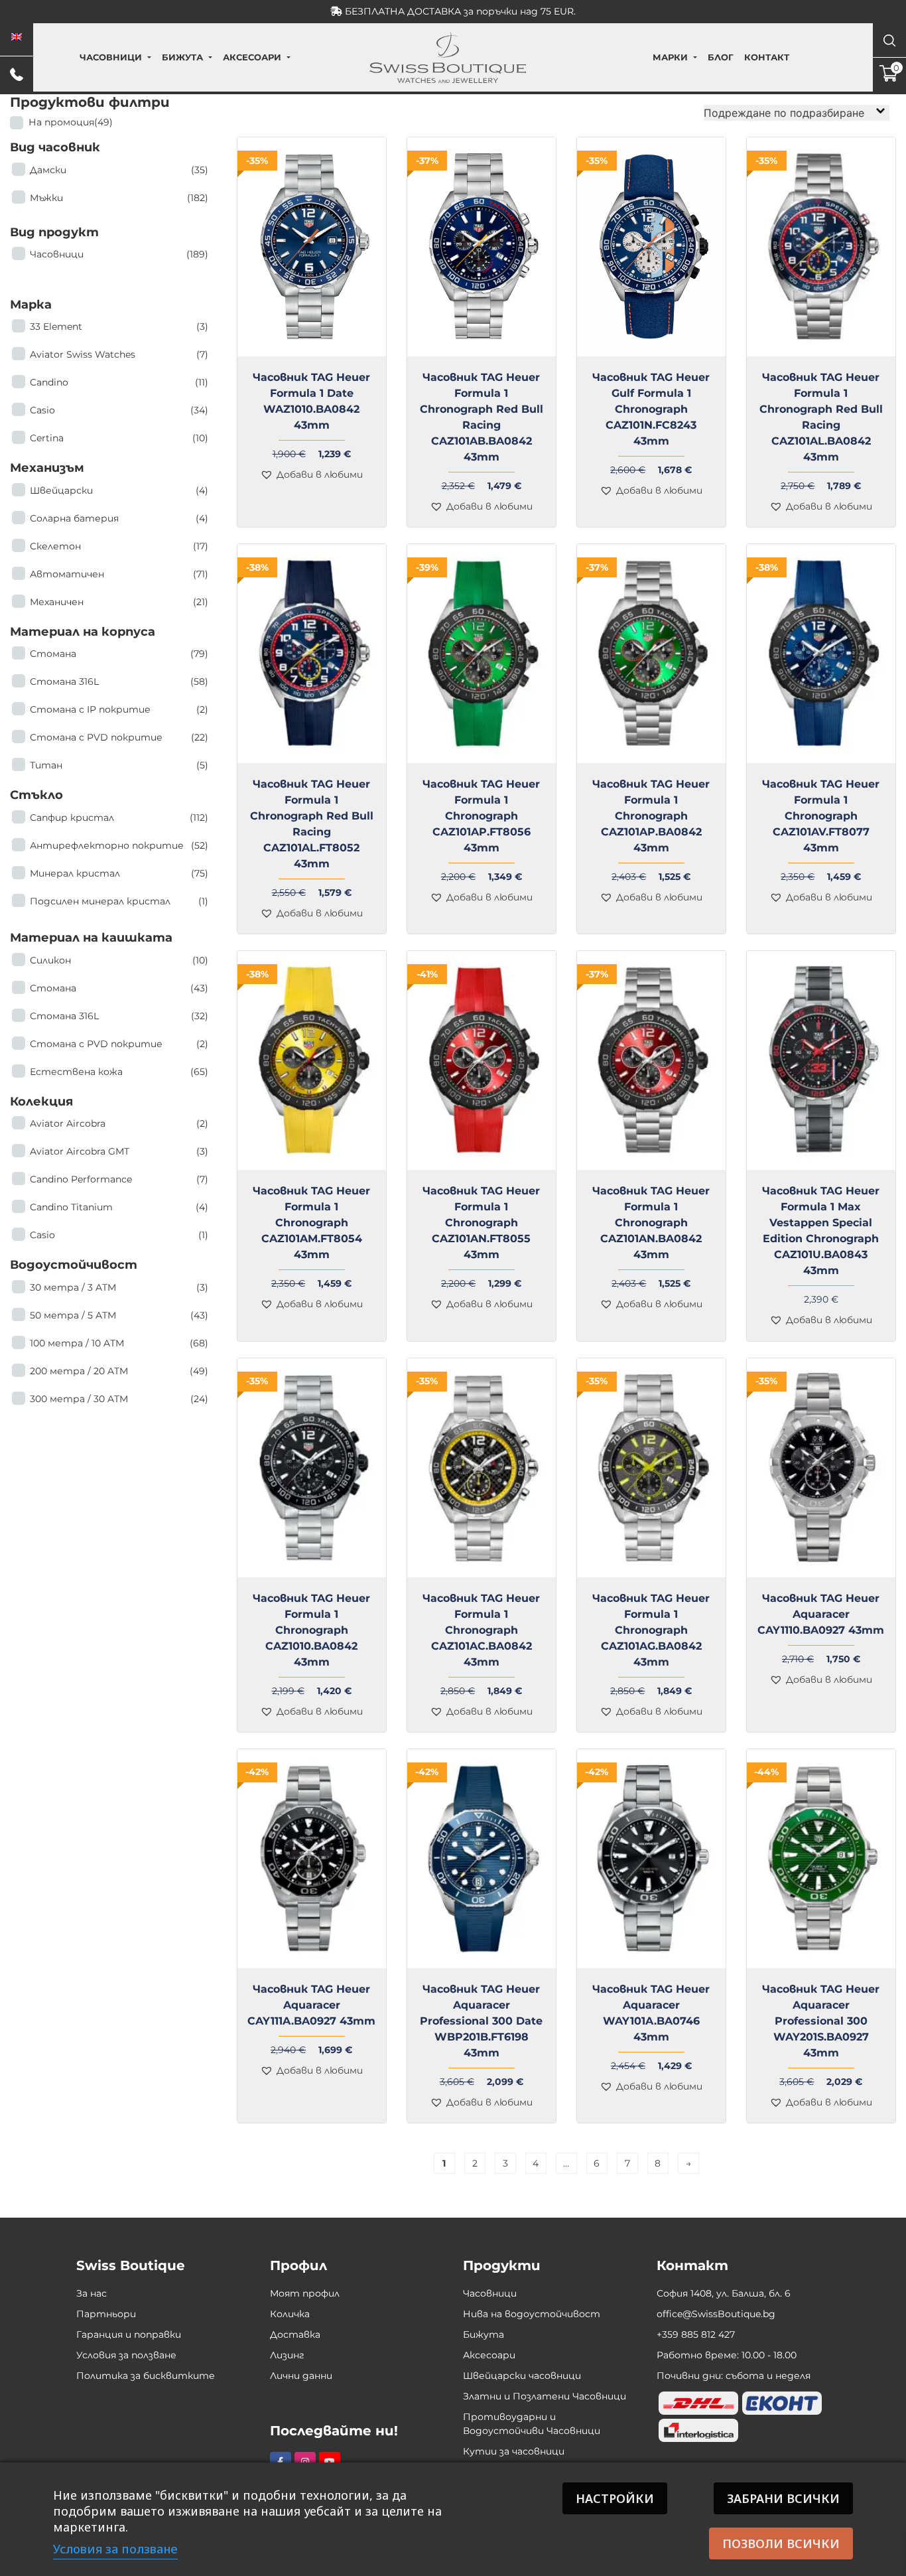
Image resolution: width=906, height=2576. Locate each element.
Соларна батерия (119, 518)
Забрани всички (783, 2498)
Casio (119, 410)
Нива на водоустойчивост (532, 2314)
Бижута (182, 57)
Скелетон (119, 546)
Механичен (119, 602)
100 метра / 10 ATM (119, 1343)
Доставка (295, 2334)
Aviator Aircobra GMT (119, 1151)
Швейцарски (119, 490)
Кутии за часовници (514, 2451)
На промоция (71, 122)
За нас (92, 2293)
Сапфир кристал (119, 818)
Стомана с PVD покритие (119, 737)
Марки (670, 57)
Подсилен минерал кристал (119, 901)
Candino (119, 382)
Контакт (767, 57)
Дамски (119, 170)
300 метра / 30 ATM (119, 1399)
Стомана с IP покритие (119, 709)
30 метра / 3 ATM (119, 1287)
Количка (290, 2314)
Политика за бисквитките (146, 2376)
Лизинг (287, 2355)
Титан (119, 765)
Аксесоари (252, 57)
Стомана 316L (119, 681)
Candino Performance (119, 1179)
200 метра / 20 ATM (119, 1371)
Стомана (119, 654)
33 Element (119, 326)
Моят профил (305, 2293)
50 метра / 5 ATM (119, 1315)
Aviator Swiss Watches (119, 354)
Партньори (106, 2314)
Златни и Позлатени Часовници (545, 2396)
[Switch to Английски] (17, 37)
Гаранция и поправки (129, 2334)
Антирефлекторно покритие (119, 845)
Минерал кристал (119, 873)
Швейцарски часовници (522, 2376)
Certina (119, 438)
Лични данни (301, 2376)
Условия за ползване (126, 2355)
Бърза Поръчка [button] (656, 364)
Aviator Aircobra (119, 1123)
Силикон (119, 960)
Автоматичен (119, 574)
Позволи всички (781, 2543)
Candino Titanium (119, 1207)
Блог (721, 57)
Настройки (615, 2498)
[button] (311, 475)
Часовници (111, 57)
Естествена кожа (119, 1072)
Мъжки (119, 198)
